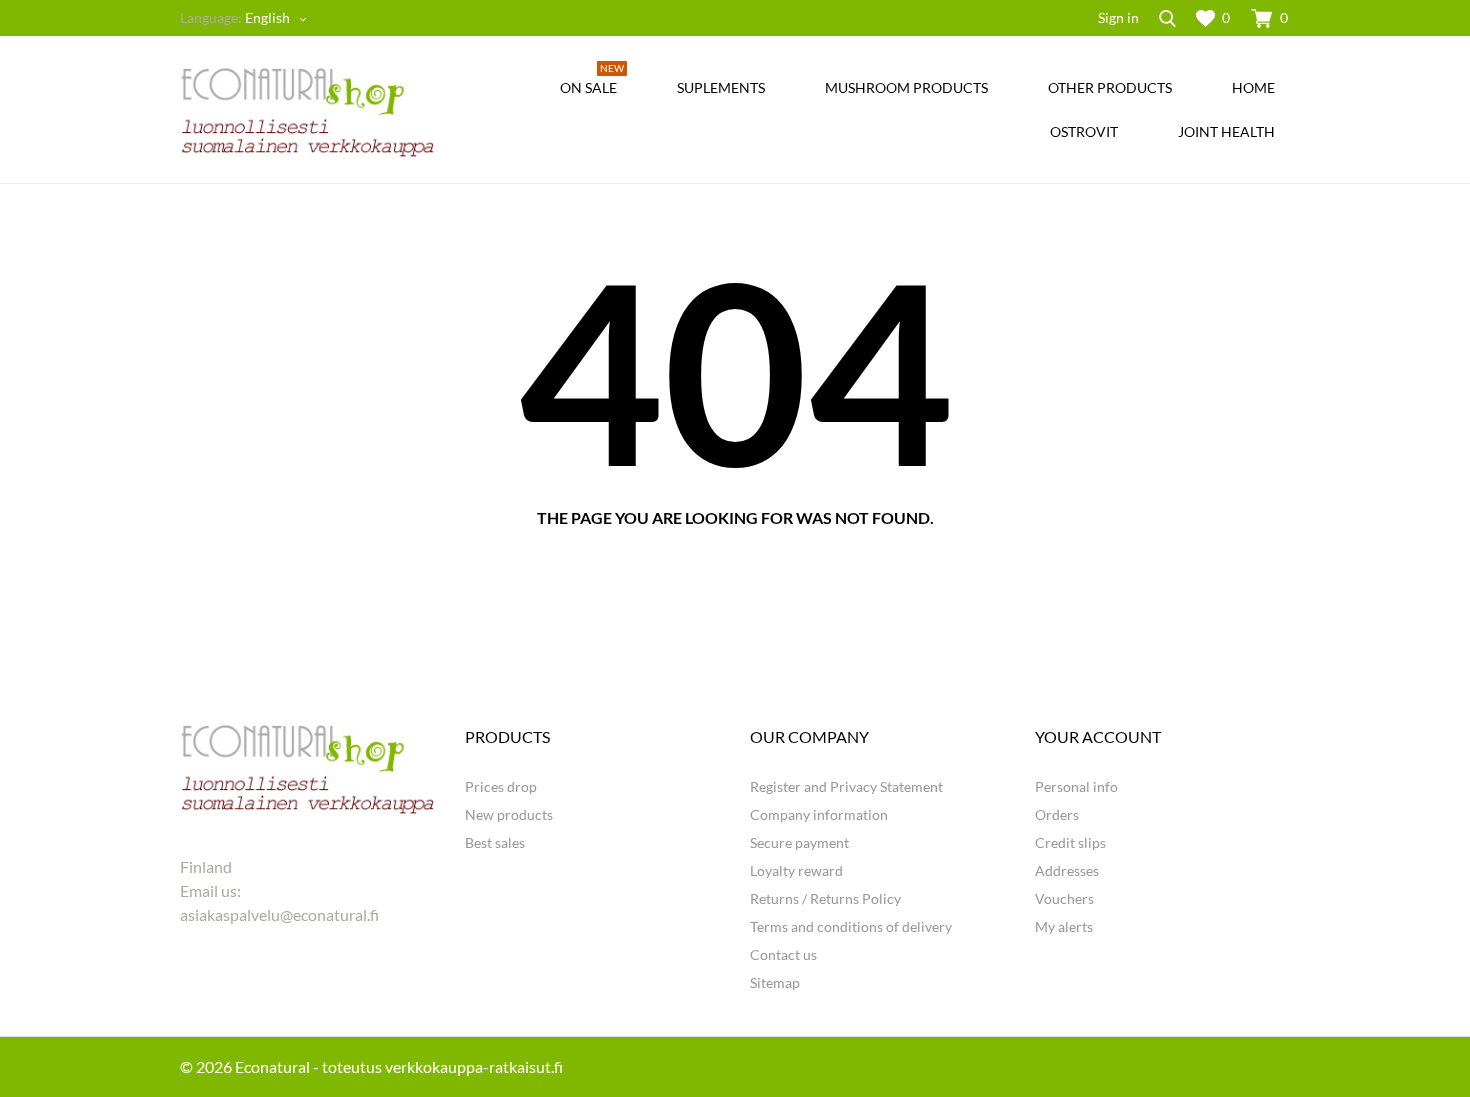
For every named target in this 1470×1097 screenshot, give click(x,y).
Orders (1057, 814)
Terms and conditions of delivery (851, 926)
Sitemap (775, 982)
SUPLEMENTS (721, 87)
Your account (1098, 736)
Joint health (1226, 131)
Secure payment (799, 842)
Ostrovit (1084, 131)
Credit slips (1070, 842)
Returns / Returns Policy (825, 898)
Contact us (783, 954)
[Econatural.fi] (307, 112)
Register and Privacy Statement (846, 786)
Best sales (495, 842)
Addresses (1067, 870)
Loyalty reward (796, 870)
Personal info (1076, 786)
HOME (1253, 87)
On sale (592, 81)
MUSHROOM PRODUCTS (906, 87)
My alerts (1064, 926)
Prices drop (501, 786)
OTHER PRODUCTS (1110, 87)
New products (509, 814)
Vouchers (1064, 898)
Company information (819, 814)
